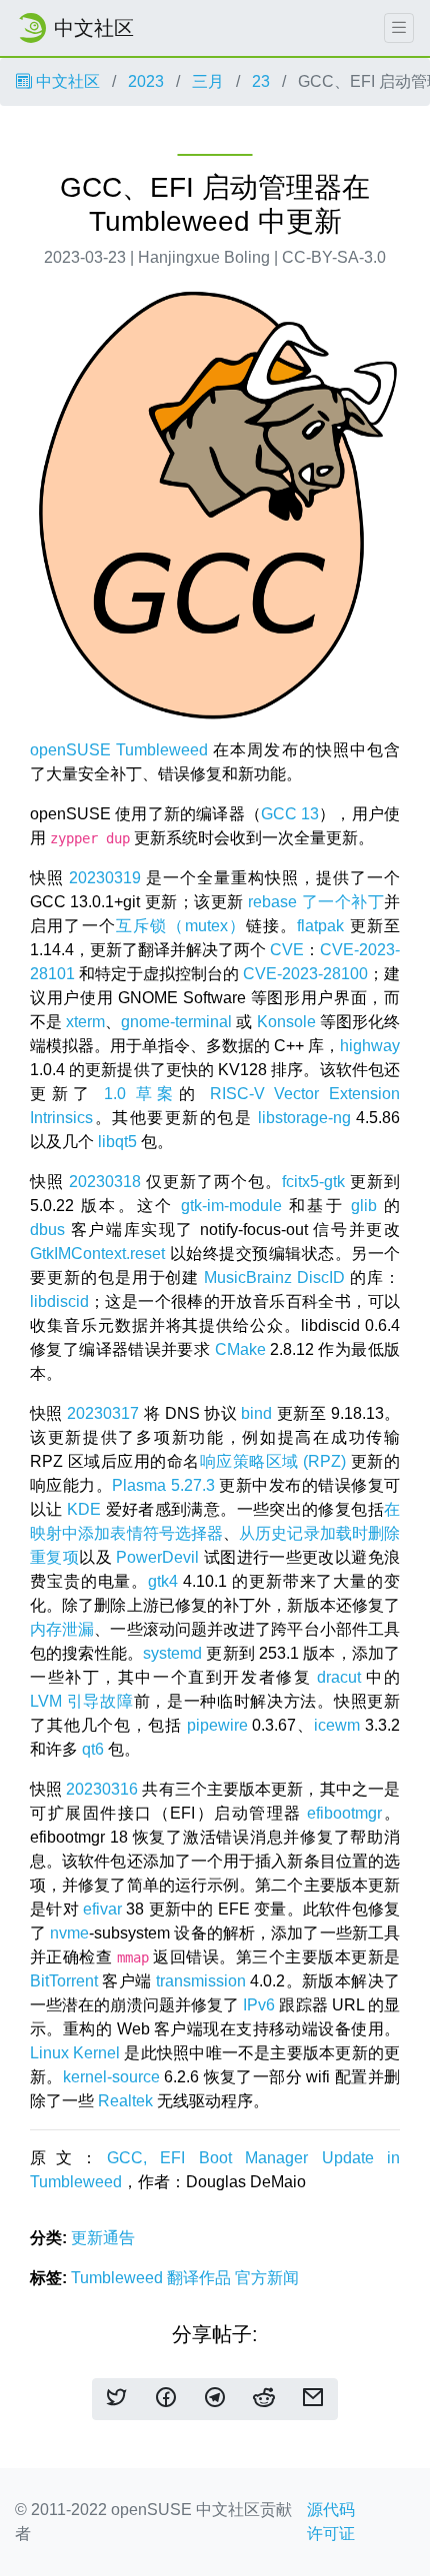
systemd (172, 1653)
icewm (337, 1725)
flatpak (320, 926)
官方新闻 (267, 2278)
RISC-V (237, 1094)
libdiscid (59, 1301)
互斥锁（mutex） (181, 926)
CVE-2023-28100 (305, 974)
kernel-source (111, 2077)
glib (364, 1206)
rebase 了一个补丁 (316, 902)
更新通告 (103, 2238)
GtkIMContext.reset (97, 1254)
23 (261, 81)
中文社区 (66, 81)
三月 (208, 81)
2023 (146, 81)
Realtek (125, 2101)
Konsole (286, 1022)
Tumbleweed (162, 750)
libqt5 (117, 1142)
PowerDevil (157, 1557)
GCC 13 (290, 814)
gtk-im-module (231, 1206)
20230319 (105, 878)
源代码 (331, 2510)
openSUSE (70, 750)
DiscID (321, 1278)
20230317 (103, 1413)
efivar (102, 1909)
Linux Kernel (75, 2053)
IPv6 (259, 2005)
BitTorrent (64, 1981)
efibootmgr (344, 1813)
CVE (287, 950)
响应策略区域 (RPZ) (273, 1461)
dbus (47, 1230)
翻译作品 (201, 2278)
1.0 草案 (141, 1094)
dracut (339, 1677)
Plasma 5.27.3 (163, 1485)
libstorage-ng (304, 1118)
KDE (84, 1509)
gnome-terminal (176, 1022)
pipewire (217, 1725)
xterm (85, 1022)
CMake (240, 1349)
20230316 (102, 1789)
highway (370, 1046)
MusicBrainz (248, 1278)
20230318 (105, 1182)
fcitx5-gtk (313, 1182)
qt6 (93, 1749)
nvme (69, 1933)
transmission (201, 1981)
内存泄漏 (62, 1629)
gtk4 (163, 1581)
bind (256, 1413)
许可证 (331, 2534)
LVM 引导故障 (82, 1701)
